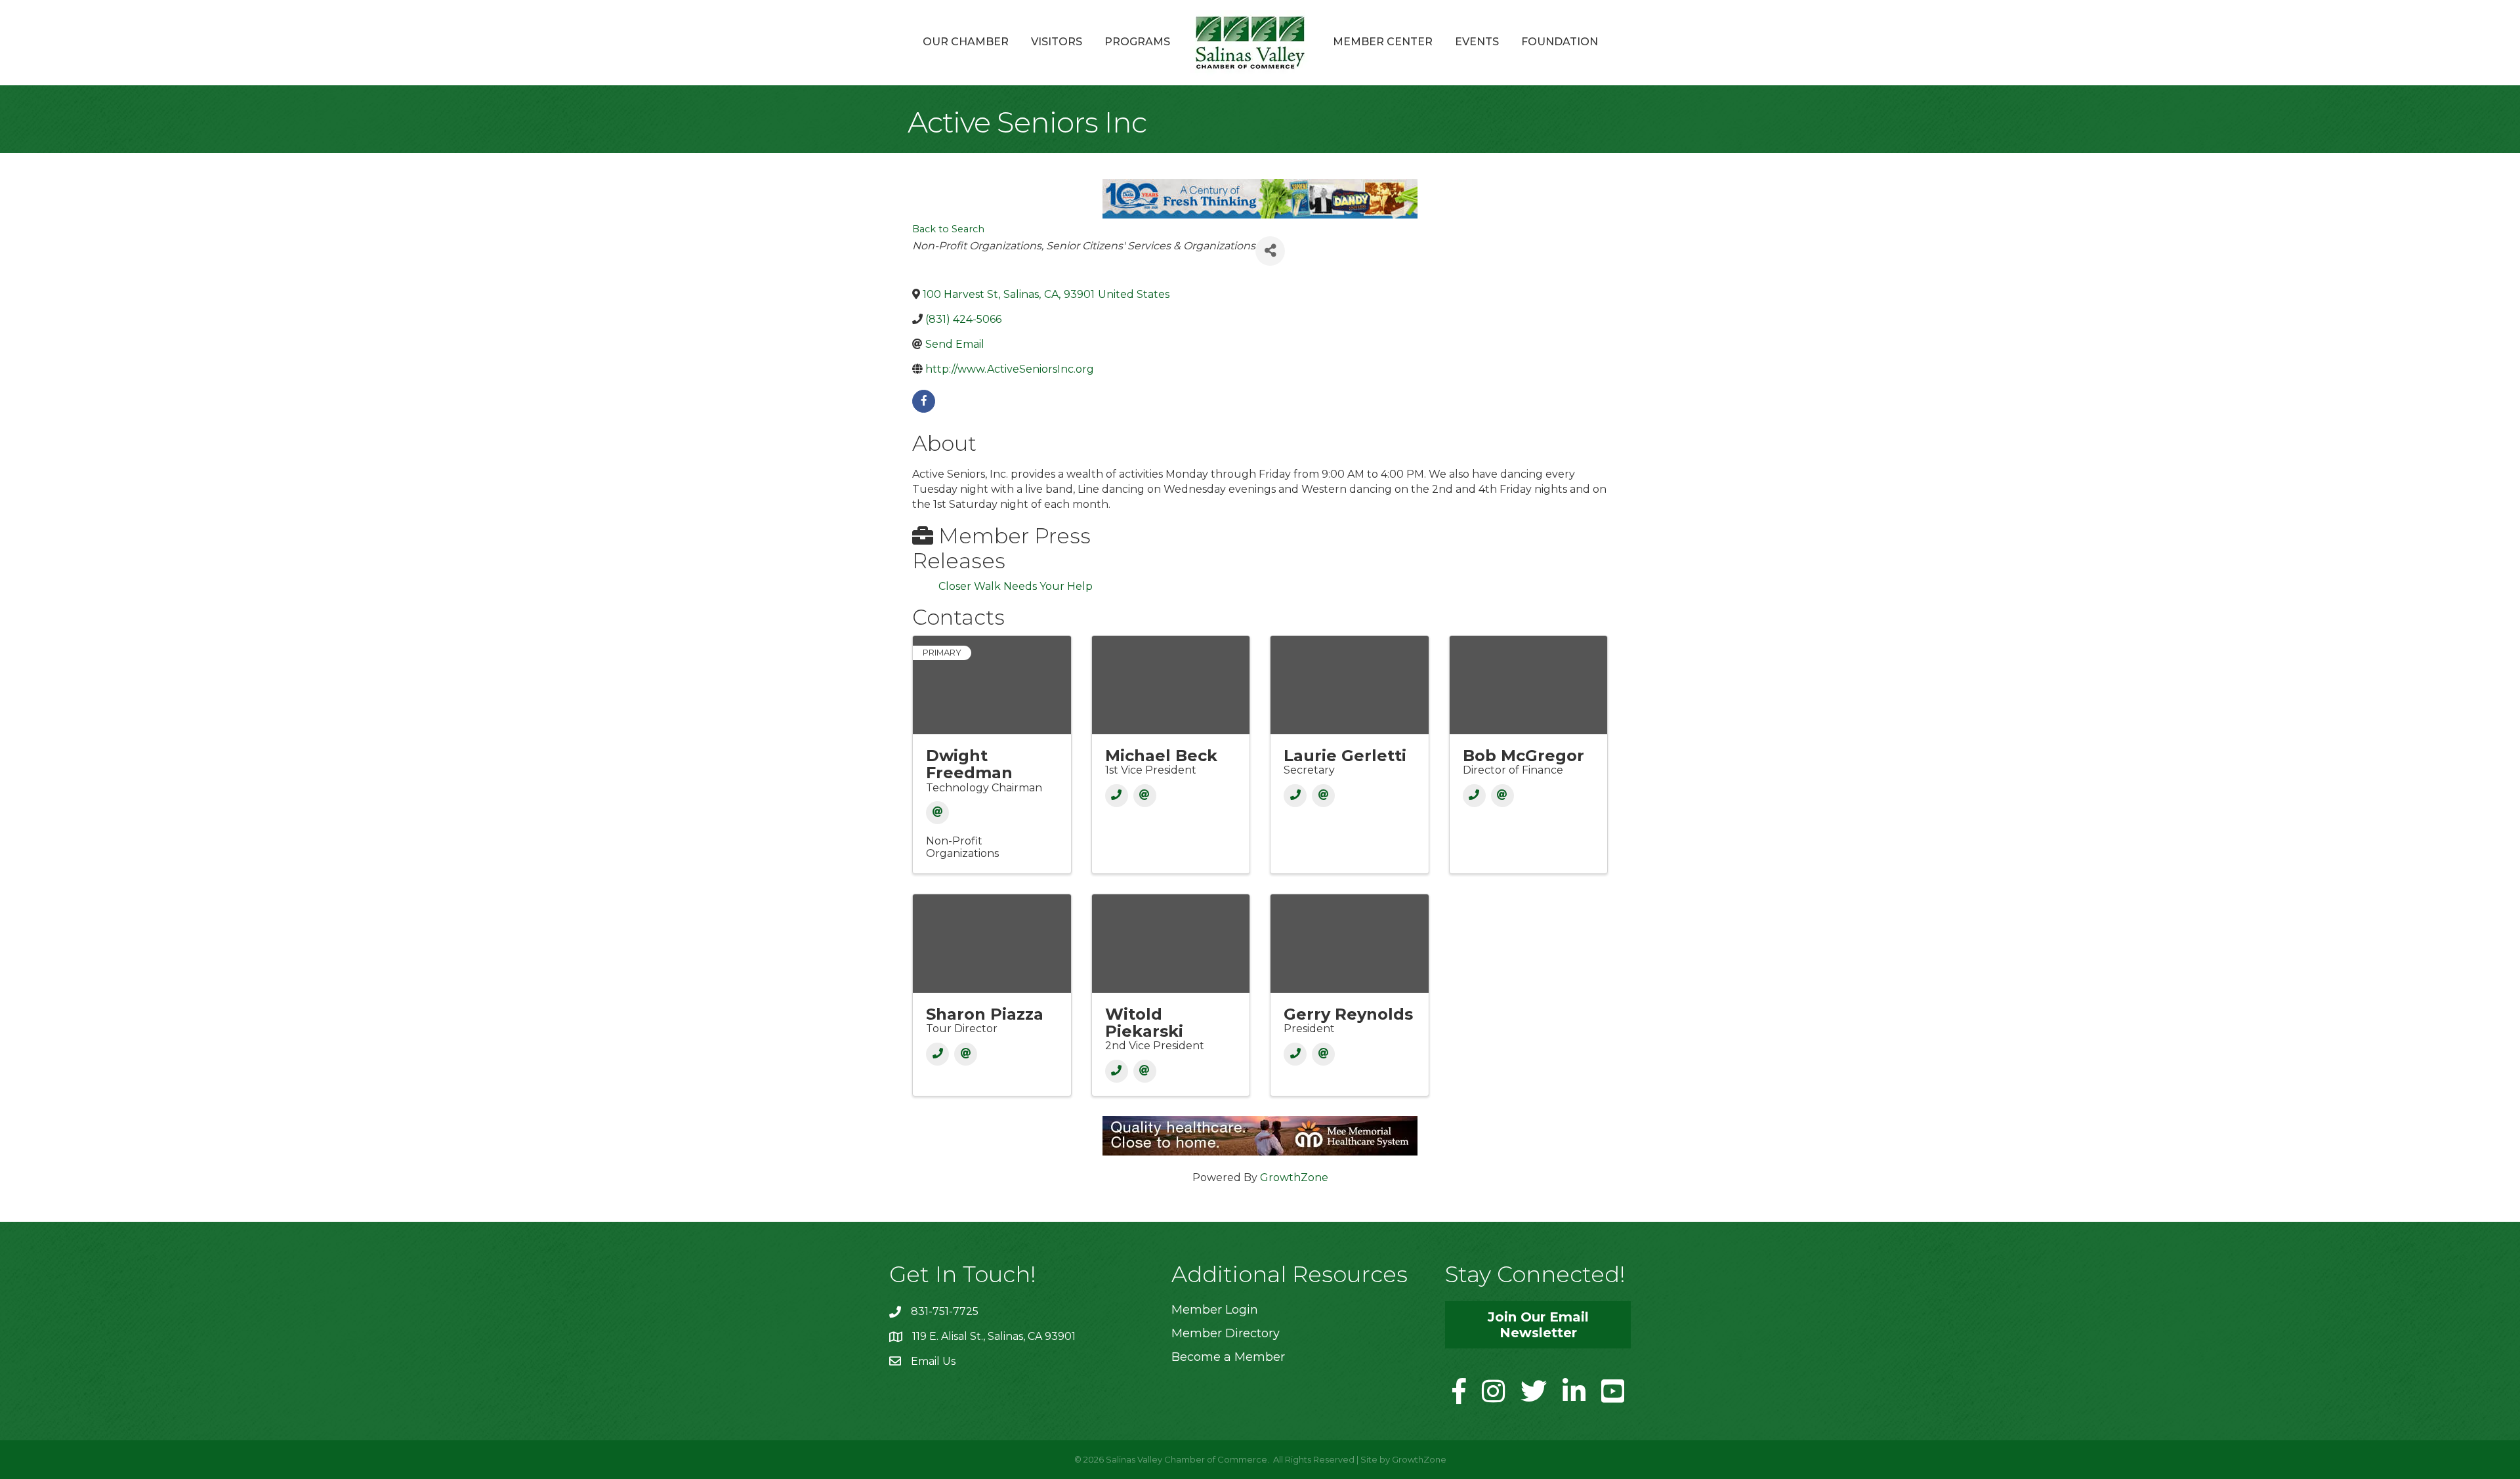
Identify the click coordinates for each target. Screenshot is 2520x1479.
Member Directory (1226, 1333)
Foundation (1560, 42)
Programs (1137, 42)
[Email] (937, 813)
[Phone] (1117, 796)
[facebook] (924, 401)
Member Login (1215, 1310)
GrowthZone (1294, 1177)
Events (1477, 42)
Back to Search (948, 229)
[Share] (1270, 251)
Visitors (1057, 42)
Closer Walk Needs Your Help (1016, 586)
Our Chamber (966, 42)
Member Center (1383, 42)
